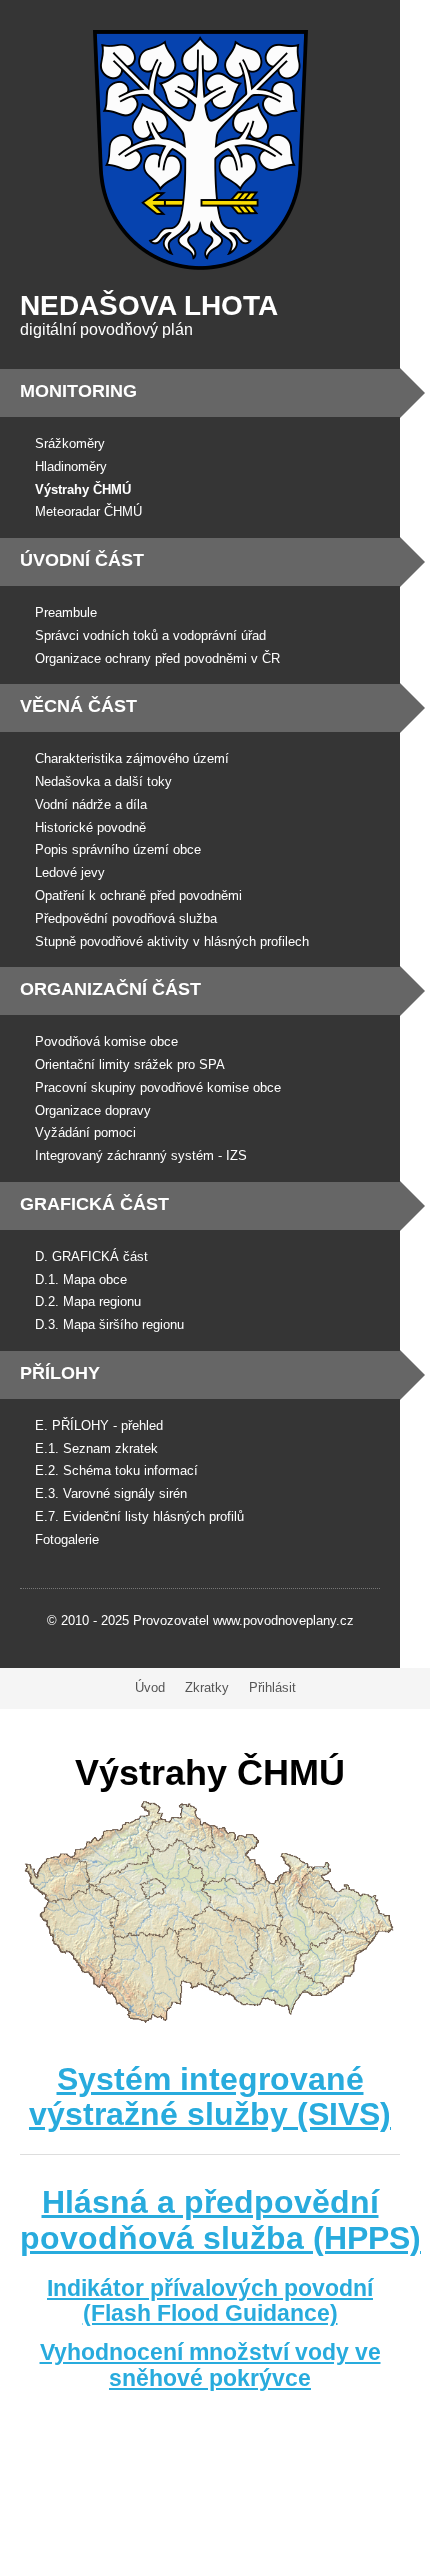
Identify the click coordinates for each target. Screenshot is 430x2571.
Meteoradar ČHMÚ (88, 511)
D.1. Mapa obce (81, 1279)
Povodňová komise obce (106, 1041)
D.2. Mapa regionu (88, 1301)
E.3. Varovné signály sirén (111, 1493)
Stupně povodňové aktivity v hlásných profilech (172, 941)
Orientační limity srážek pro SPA (130, 1064)
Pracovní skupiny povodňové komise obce (158, 1087)
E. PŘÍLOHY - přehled (99, 1425)
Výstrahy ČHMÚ (83, 489)
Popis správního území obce (118, 849)
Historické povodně (90, 827)
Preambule (66, 612)
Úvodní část (82, 560)
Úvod (150, 1687)
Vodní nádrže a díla (91, 804)
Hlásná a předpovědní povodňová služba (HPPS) (220, 2219)
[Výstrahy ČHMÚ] (210, 2020)
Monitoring (78, 391)
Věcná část (78, 706)
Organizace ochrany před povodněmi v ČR (157, 658)
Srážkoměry (70, 443)
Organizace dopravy (93, 1110)
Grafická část (94, 1204)
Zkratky (207, 1687)
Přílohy (60, 1373)
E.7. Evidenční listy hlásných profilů (139, 1516)
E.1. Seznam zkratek (96, 1448)
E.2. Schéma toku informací (116, 1470)
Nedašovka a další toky (103, 781)
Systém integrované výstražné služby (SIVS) (210, 2096)
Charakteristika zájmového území (132, 758)
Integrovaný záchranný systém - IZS (141, 1155)
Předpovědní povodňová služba (126, 918)
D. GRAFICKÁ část (91, 1256)
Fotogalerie (67, 1539)
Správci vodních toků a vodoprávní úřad (150, 635)
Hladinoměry (71, 466)
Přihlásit (272, 1687)
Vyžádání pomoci (85, 1132)
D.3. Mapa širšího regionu (109, 1324)
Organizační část (110, 989)
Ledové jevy (70, 872)
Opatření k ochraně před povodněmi (138, 895)
